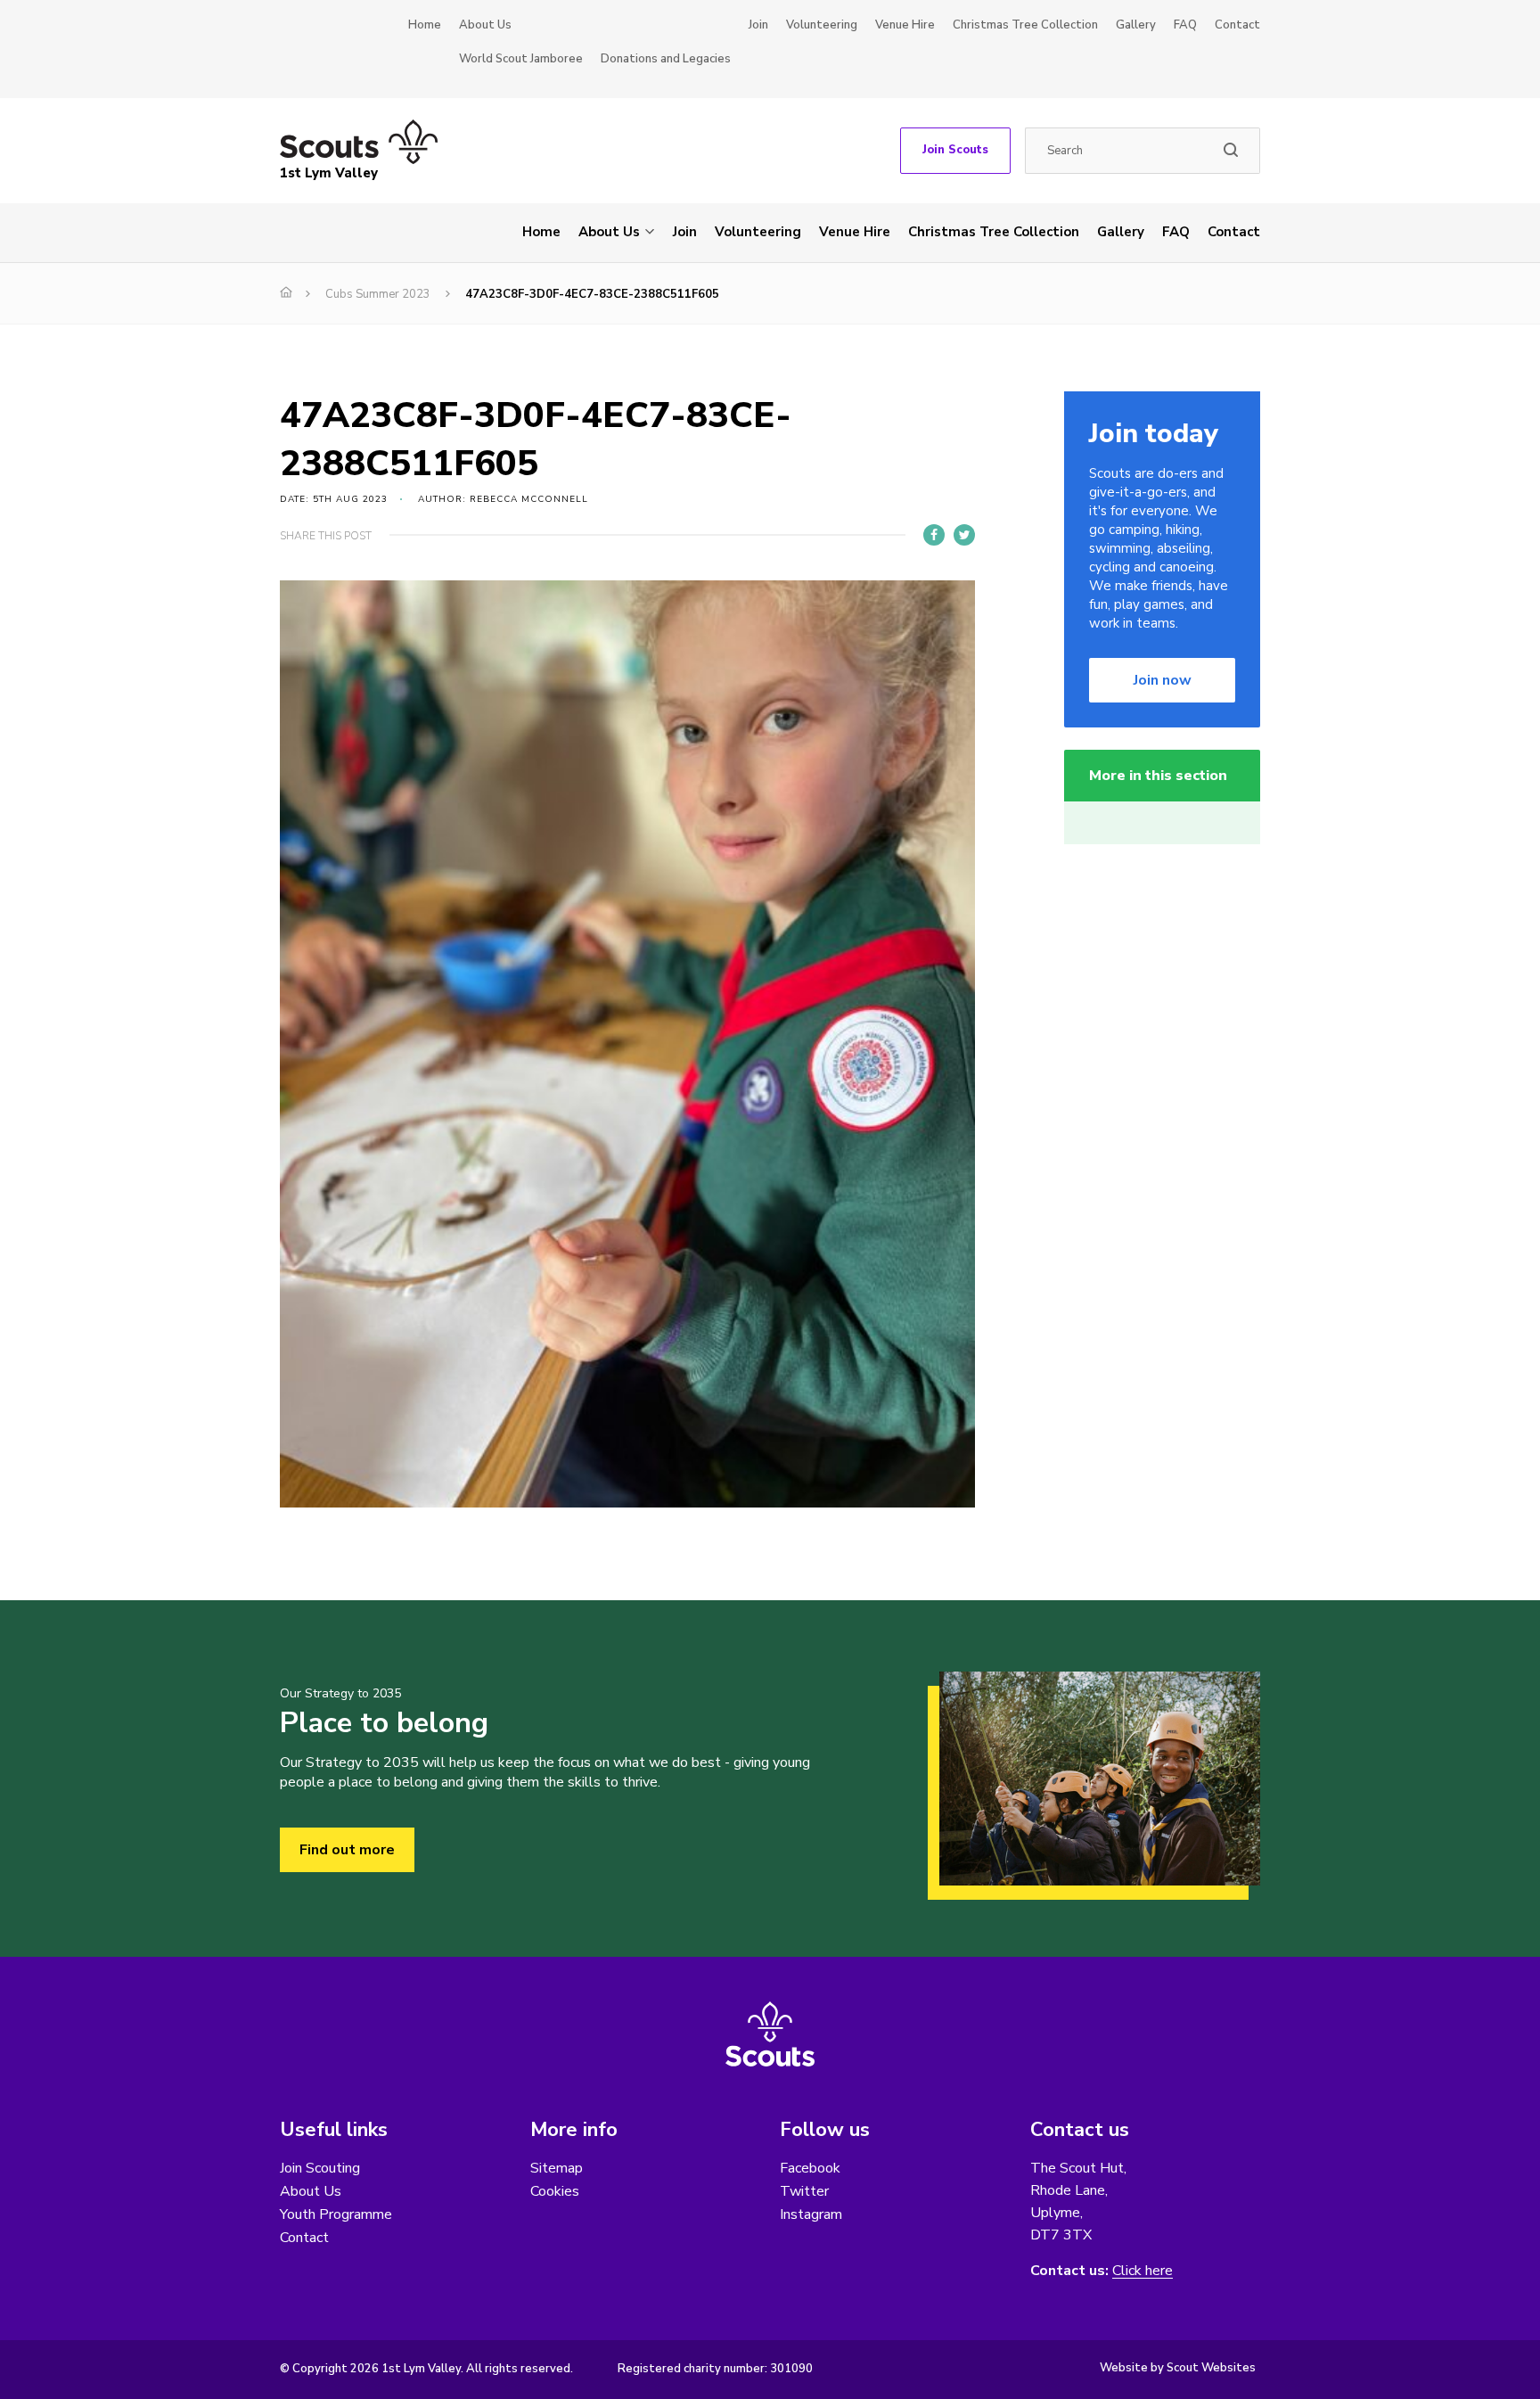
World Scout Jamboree (521, 59)
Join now (1163, 680)
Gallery (1136, 25)
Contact (1237, 25)
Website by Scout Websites (1178, 2368)
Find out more (347, 1850)
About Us (485, 25)
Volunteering (822, 25)
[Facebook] (934, 535)
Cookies (555, 2191)
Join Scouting (320, 2168)
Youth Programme (336, 2214)
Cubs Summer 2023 (378, 294)
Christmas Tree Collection (1025, 25)
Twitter (804, 2191)
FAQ (1185, 25)
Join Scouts (955, 150)
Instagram (811, 2214)
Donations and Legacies (666, 59)
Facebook (810, 2168)
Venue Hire (905, 25)
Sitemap (557, 2168)
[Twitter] (964, 535)
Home (425, 25)
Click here (1143, 2271)
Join (758, 25)
